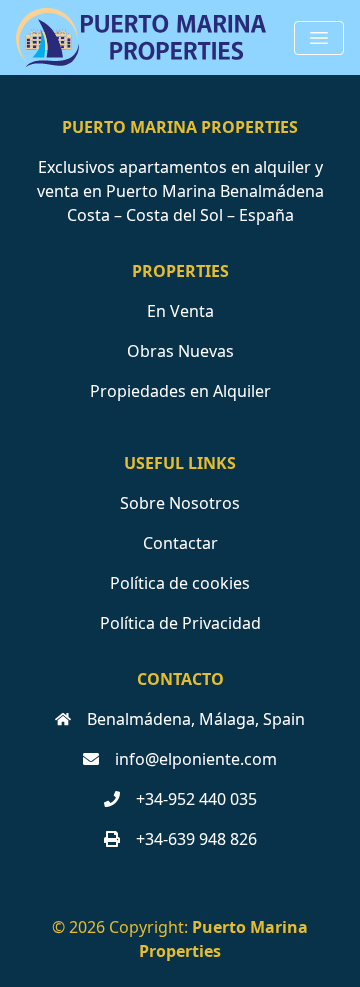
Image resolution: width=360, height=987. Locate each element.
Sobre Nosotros (180, 503)
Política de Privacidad (180, 623)
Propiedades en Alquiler (180, 391)
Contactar (180, 543)
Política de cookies (180, 583)
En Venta (180, 311)
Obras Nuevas (180, 351)
